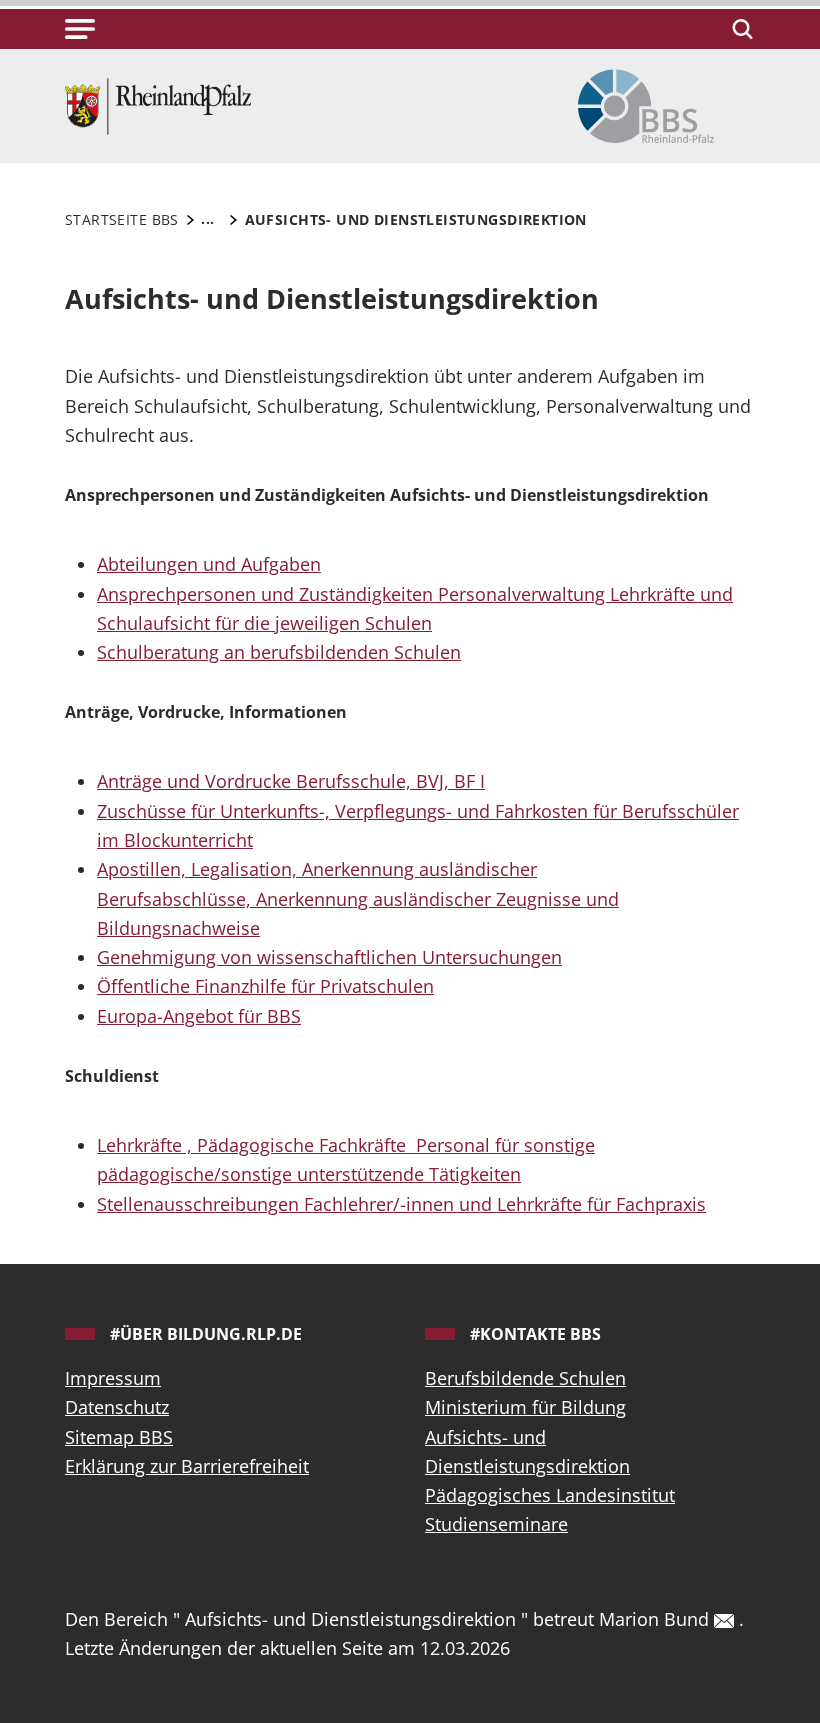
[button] (80, 29)
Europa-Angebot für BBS (199, 1016)
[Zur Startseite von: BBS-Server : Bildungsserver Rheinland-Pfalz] (158, 104)
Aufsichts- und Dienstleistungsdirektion (527, 1451)
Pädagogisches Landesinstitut (550, 1495)
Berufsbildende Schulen (525, 1378)
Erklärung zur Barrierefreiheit (187, 1466)
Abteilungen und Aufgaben (209, 564)
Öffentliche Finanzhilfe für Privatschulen (265, 986)
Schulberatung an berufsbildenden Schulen (279, 652)
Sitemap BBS (119, 1437)
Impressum (113, 1378)
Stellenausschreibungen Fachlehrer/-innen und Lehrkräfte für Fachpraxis (401, 1204)
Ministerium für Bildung (525, 1407)
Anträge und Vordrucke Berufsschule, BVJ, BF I (291, 781)
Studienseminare (496, 1524)
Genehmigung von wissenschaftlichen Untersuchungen (329, 957)
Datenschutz (117, 1407)
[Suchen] (739, 29)
